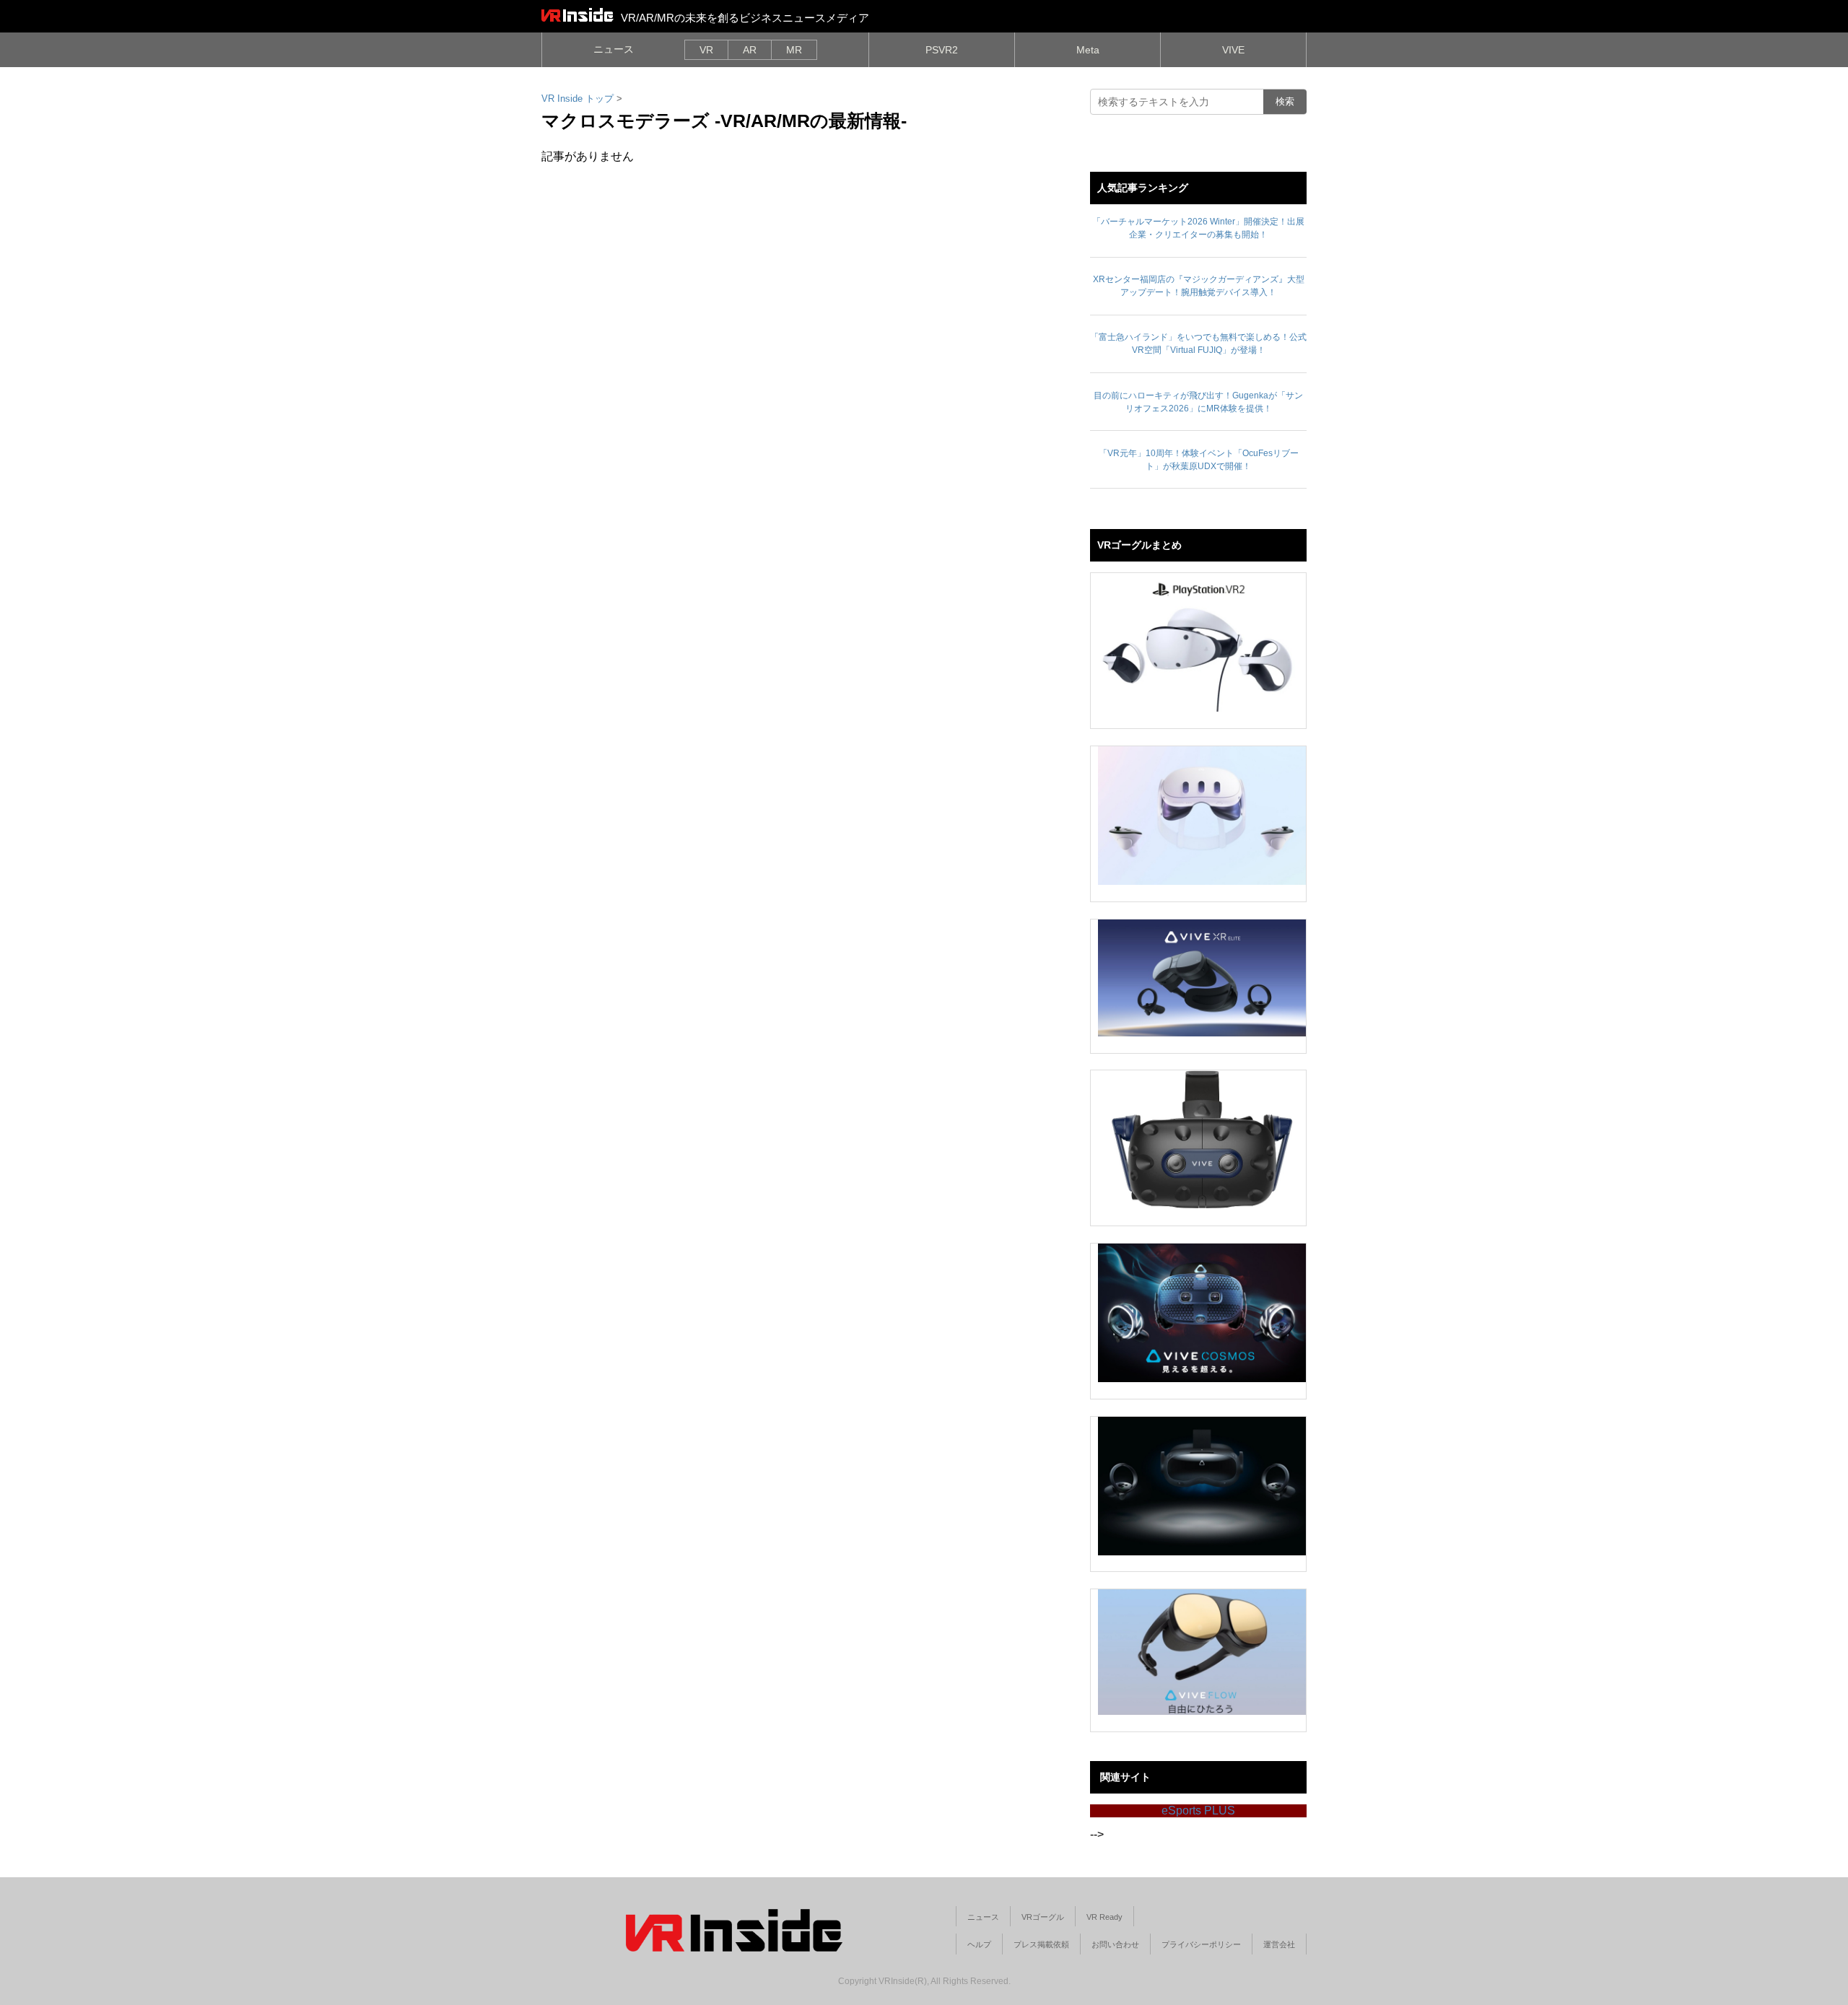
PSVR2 (942, 50)
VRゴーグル (1043, 1917)
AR (750, 50)
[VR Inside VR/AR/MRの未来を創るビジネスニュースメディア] (577, 14)
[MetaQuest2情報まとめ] (1202, 816)
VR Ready (1104, 1917)
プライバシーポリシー (1201, 1944)
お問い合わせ (1115, 1944)
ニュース (614, 49)
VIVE (1233, 50)
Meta (1088, 50)
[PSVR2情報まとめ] (1202, 642)
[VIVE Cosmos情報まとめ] (1202, 1313)
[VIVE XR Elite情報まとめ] (1202, 978)
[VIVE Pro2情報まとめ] (1202, 1140)
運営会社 (1279, 1944)
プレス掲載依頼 (1041, 1944)
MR (794, 50)
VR (706, 50)
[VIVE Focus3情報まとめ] (1202, 1486)
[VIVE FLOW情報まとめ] (1202, 1652)
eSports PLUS (1198, 1810)
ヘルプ (979, 1944)
